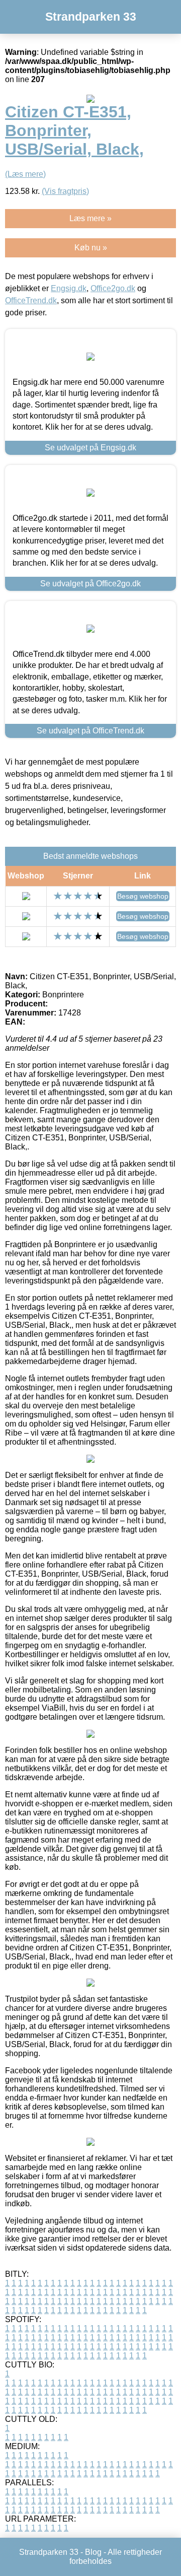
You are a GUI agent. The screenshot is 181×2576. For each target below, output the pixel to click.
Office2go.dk (113, 288)
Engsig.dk (69, 288)
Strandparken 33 (91, 17)
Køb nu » (91, 248)
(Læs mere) (25, 174)
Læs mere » (90, 218)
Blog (93, 2552)
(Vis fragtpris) (65, 191)
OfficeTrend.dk (31, 300)
